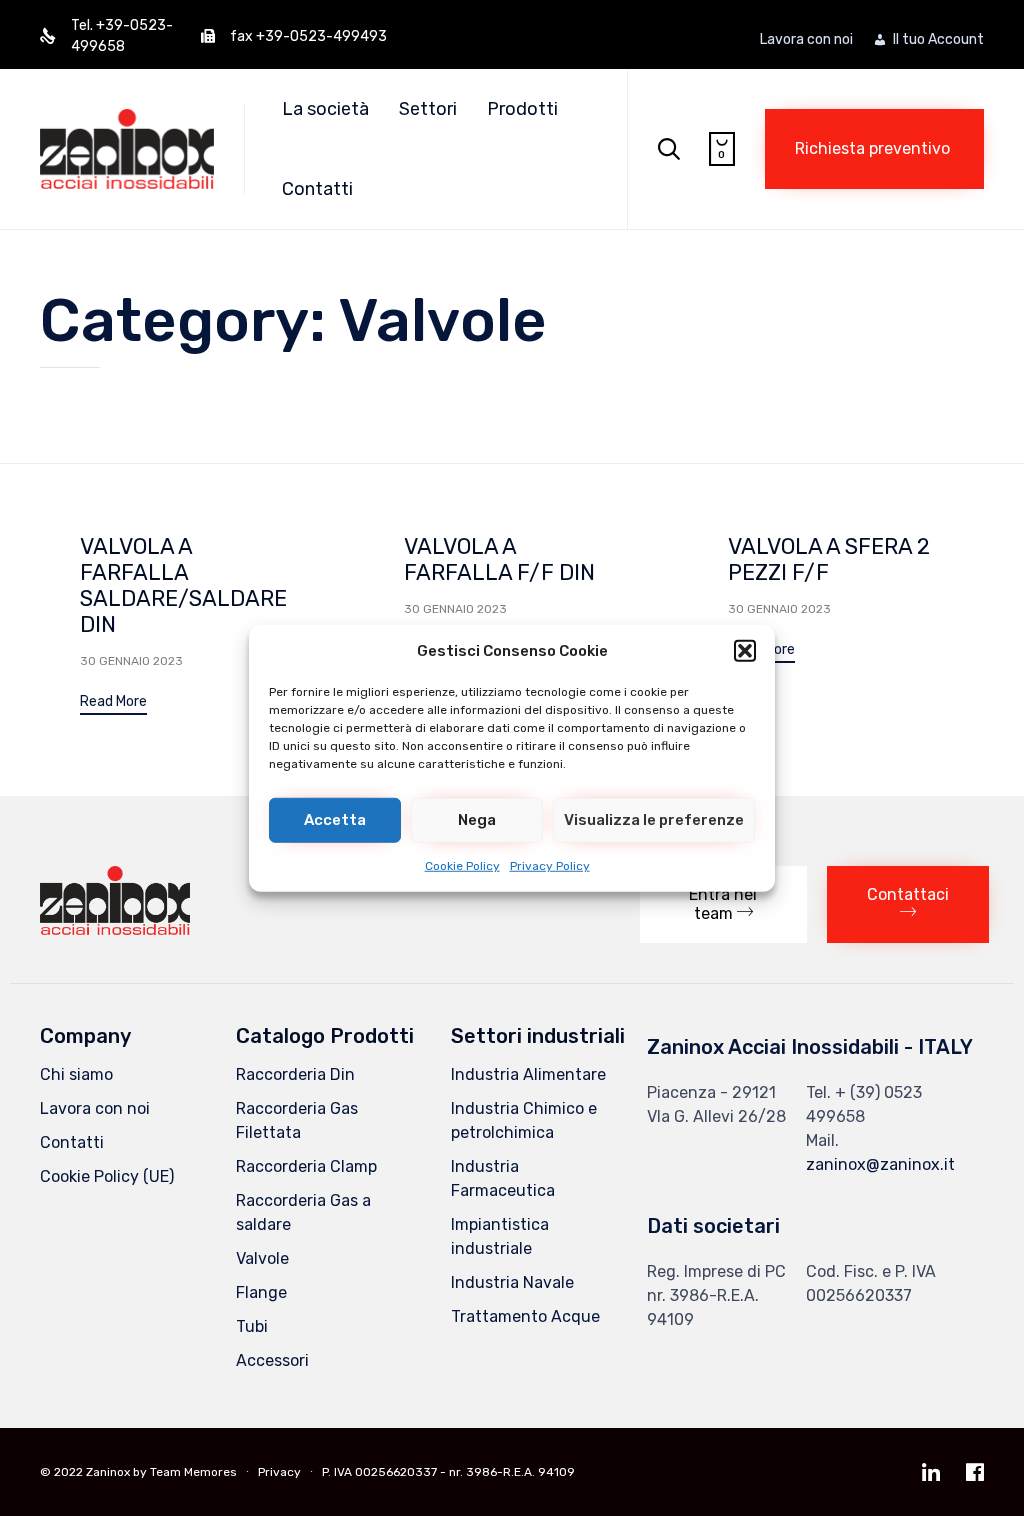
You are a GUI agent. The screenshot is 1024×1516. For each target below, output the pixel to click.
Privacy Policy (550, 865)
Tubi (252, 1326)
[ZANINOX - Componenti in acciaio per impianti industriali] (127, 149)
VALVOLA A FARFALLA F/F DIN (499, 559)
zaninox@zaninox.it (880, 1164)
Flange (261, 1292)
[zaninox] (115, 929)
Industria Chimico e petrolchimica (524, 1120)
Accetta (335, 820)
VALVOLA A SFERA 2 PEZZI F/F (829, 559)
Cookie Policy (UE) (107, 1176)
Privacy (279, 1472)
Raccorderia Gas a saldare (303, 1212)
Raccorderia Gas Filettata (297, 1120)
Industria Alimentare (528, 1074)
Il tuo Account (938, 40)
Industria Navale (512, 1282)
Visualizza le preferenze (654, 820)
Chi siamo (76, 1074)
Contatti (317, 189)
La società (325, 109)
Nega (477, 820)
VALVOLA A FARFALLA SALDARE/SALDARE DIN (183, 585)
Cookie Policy (462, 865)
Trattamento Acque (525, 1316)
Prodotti (522, 109)
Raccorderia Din (295, 1074)
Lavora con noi (806, 40)
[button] (745, 651)
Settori (428, 109)
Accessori (272, 1360)
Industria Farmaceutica (503, 1178)
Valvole (262, 1258)
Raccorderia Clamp (306, 1166)
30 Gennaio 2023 (131, 661)
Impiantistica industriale (500, 1236)
